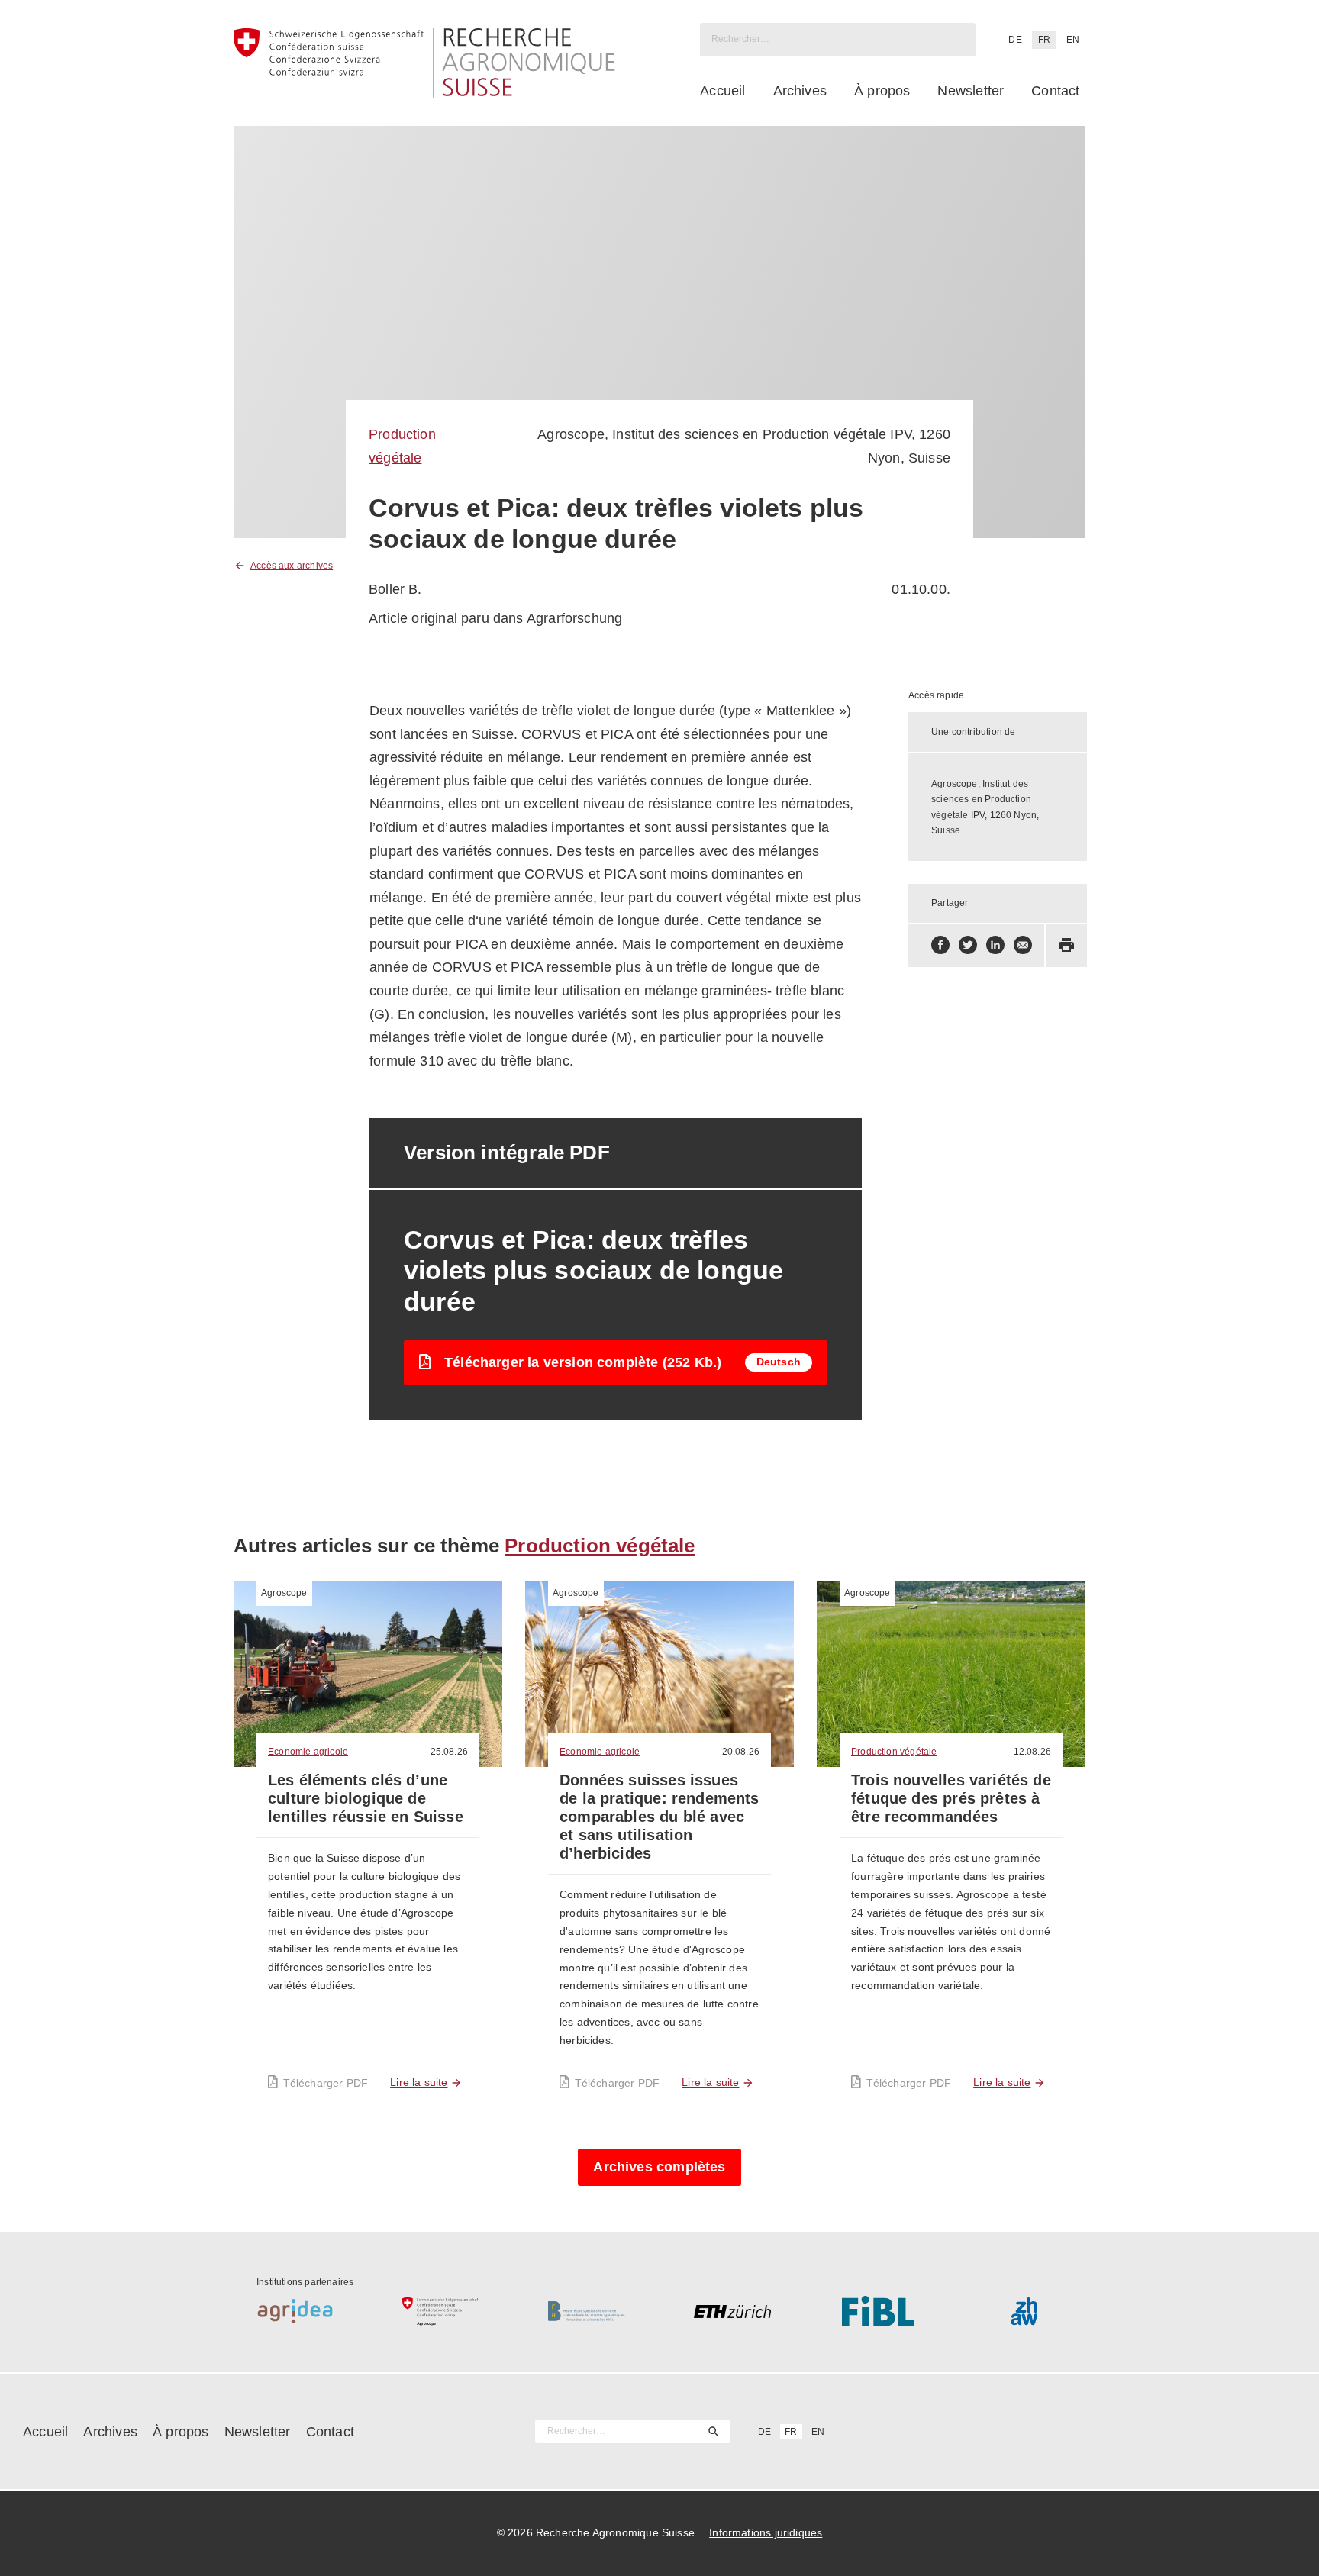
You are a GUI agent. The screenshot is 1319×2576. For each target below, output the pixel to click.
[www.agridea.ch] (295, 2311)
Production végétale (600, 1546)
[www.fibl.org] (878, 2311)
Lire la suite (419, 2082)
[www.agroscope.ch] (441, 2311)
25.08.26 (449, 1752)
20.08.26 (741, 1752)
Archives (800, 91)
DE (1015, 40)
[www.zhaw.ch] (1024, 2311)
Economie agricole (308, 1752)
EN (1073, 40)
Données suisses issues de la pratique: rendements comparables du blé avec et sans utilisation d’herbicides (659, 1817)
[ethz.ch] (732, 2311)
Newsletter (971, 91)
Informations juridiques (766, 2532)
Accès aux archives (292, 566)
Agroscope (284, 1593)
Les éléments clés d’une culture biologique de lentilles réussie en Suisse (366, 1798)
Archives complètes (659, 2167)
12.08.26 (1032, 1752)
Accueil (722, 91)
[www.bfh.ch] (587, 2311)
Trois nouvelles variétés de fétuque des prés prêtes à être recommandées (951, 1798)
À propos (882, 91)
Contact (1055, 91)
